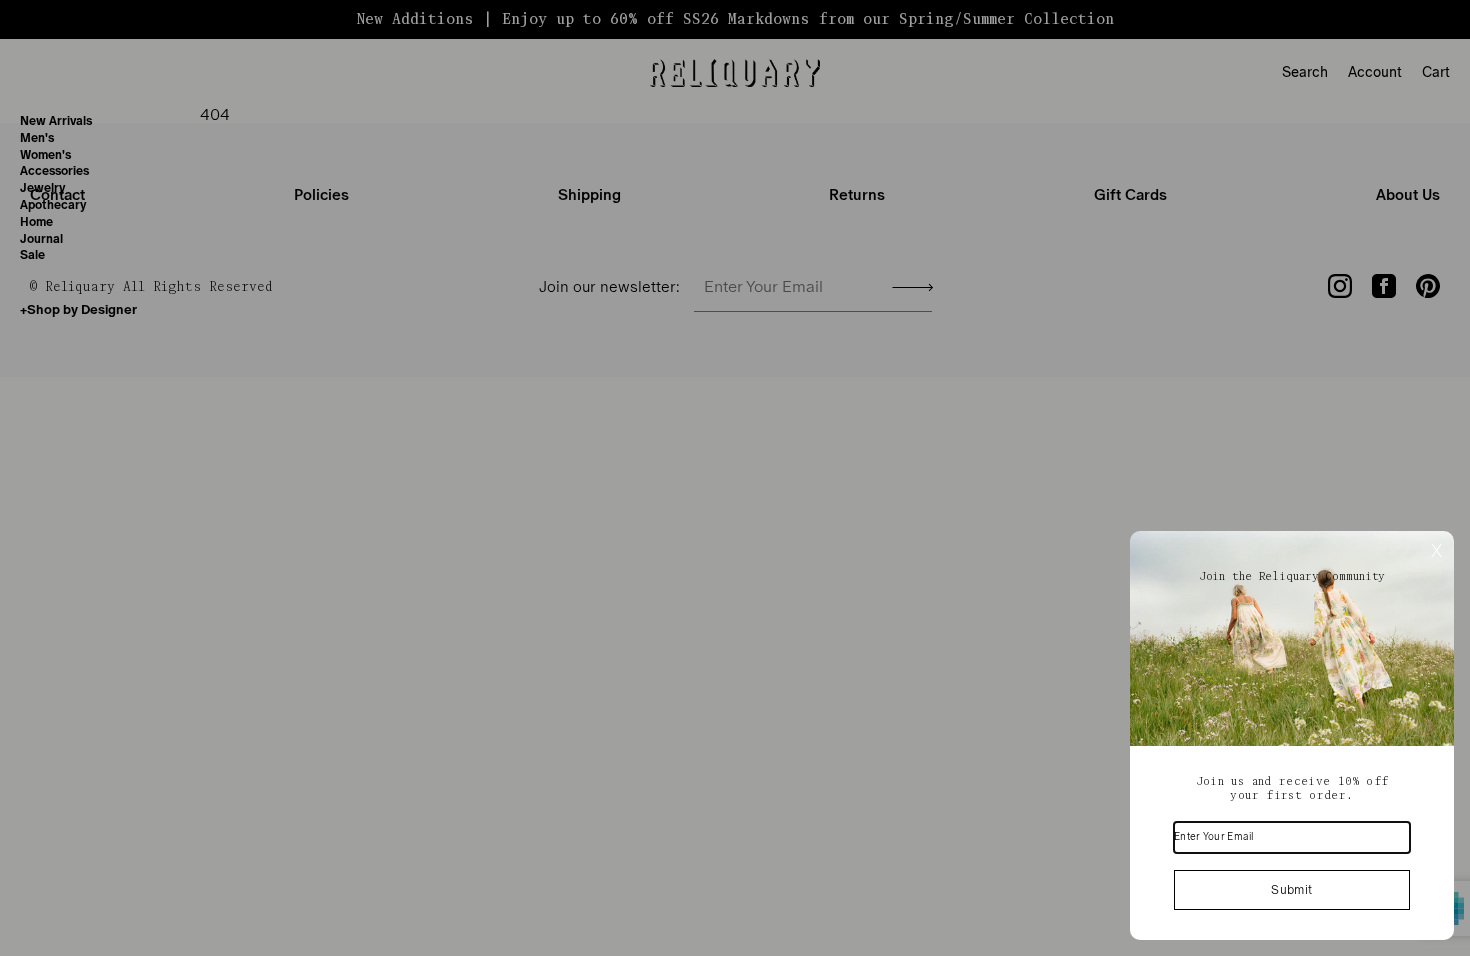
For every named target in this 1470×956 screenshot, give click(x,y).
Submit (1291, 890)
